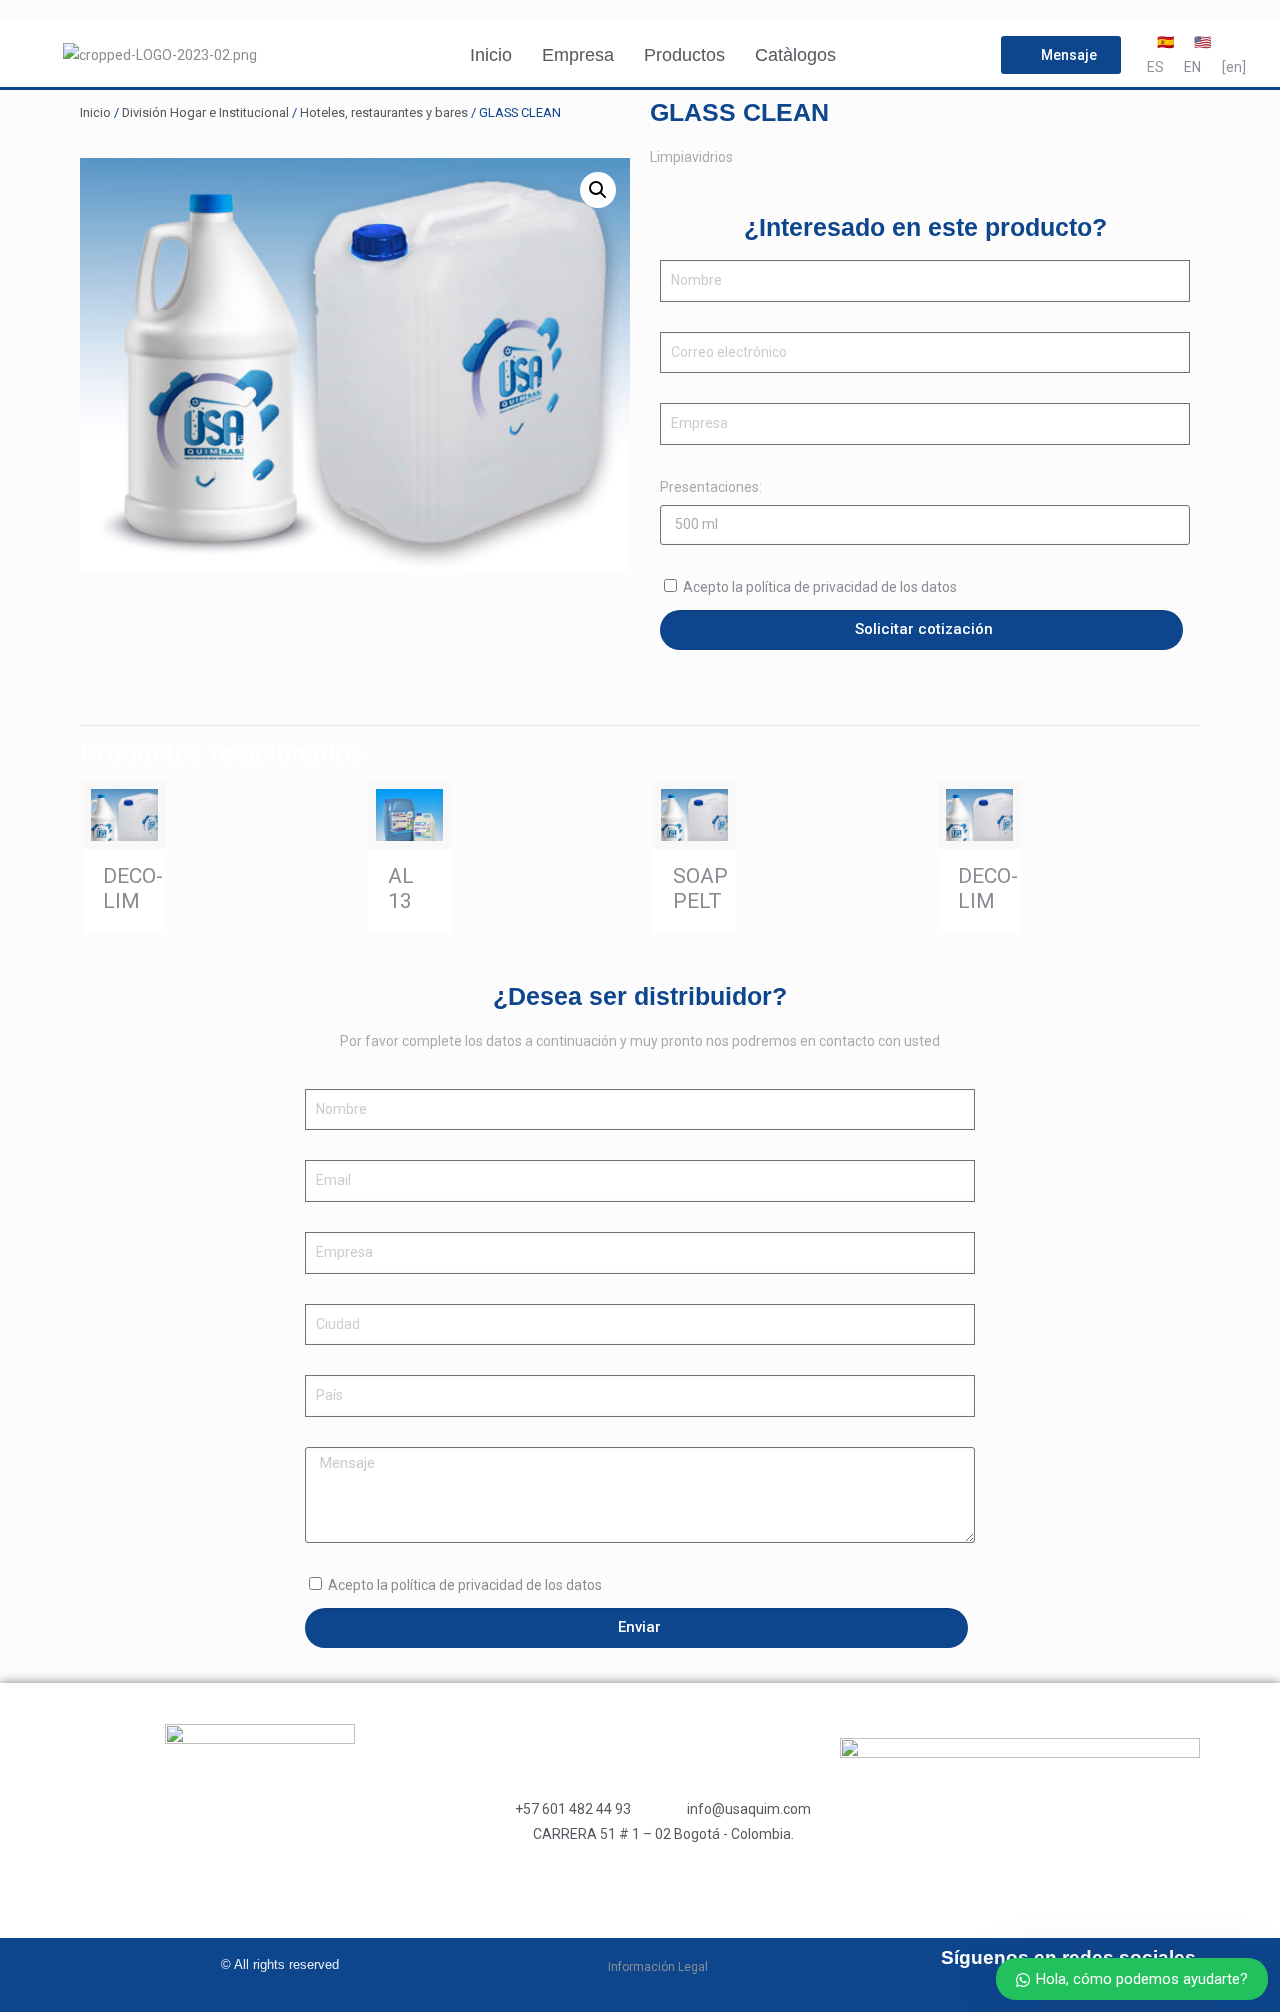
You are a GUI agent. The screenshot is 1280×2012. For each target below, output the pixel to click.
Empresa (578, 55)
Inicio (491, 55)
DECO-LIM (133, 888)
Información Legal (658, 1967)
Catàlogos (795, 55)
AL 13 (401, 888)
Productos (684, 55)
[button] (598, 190)
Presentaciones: (711, 487)
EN (1192, 67)
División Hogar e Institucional (205, 112)
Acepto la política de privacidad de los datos (820, 587)
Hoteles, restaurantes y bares (384, 112)
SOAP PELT (700, 888)
